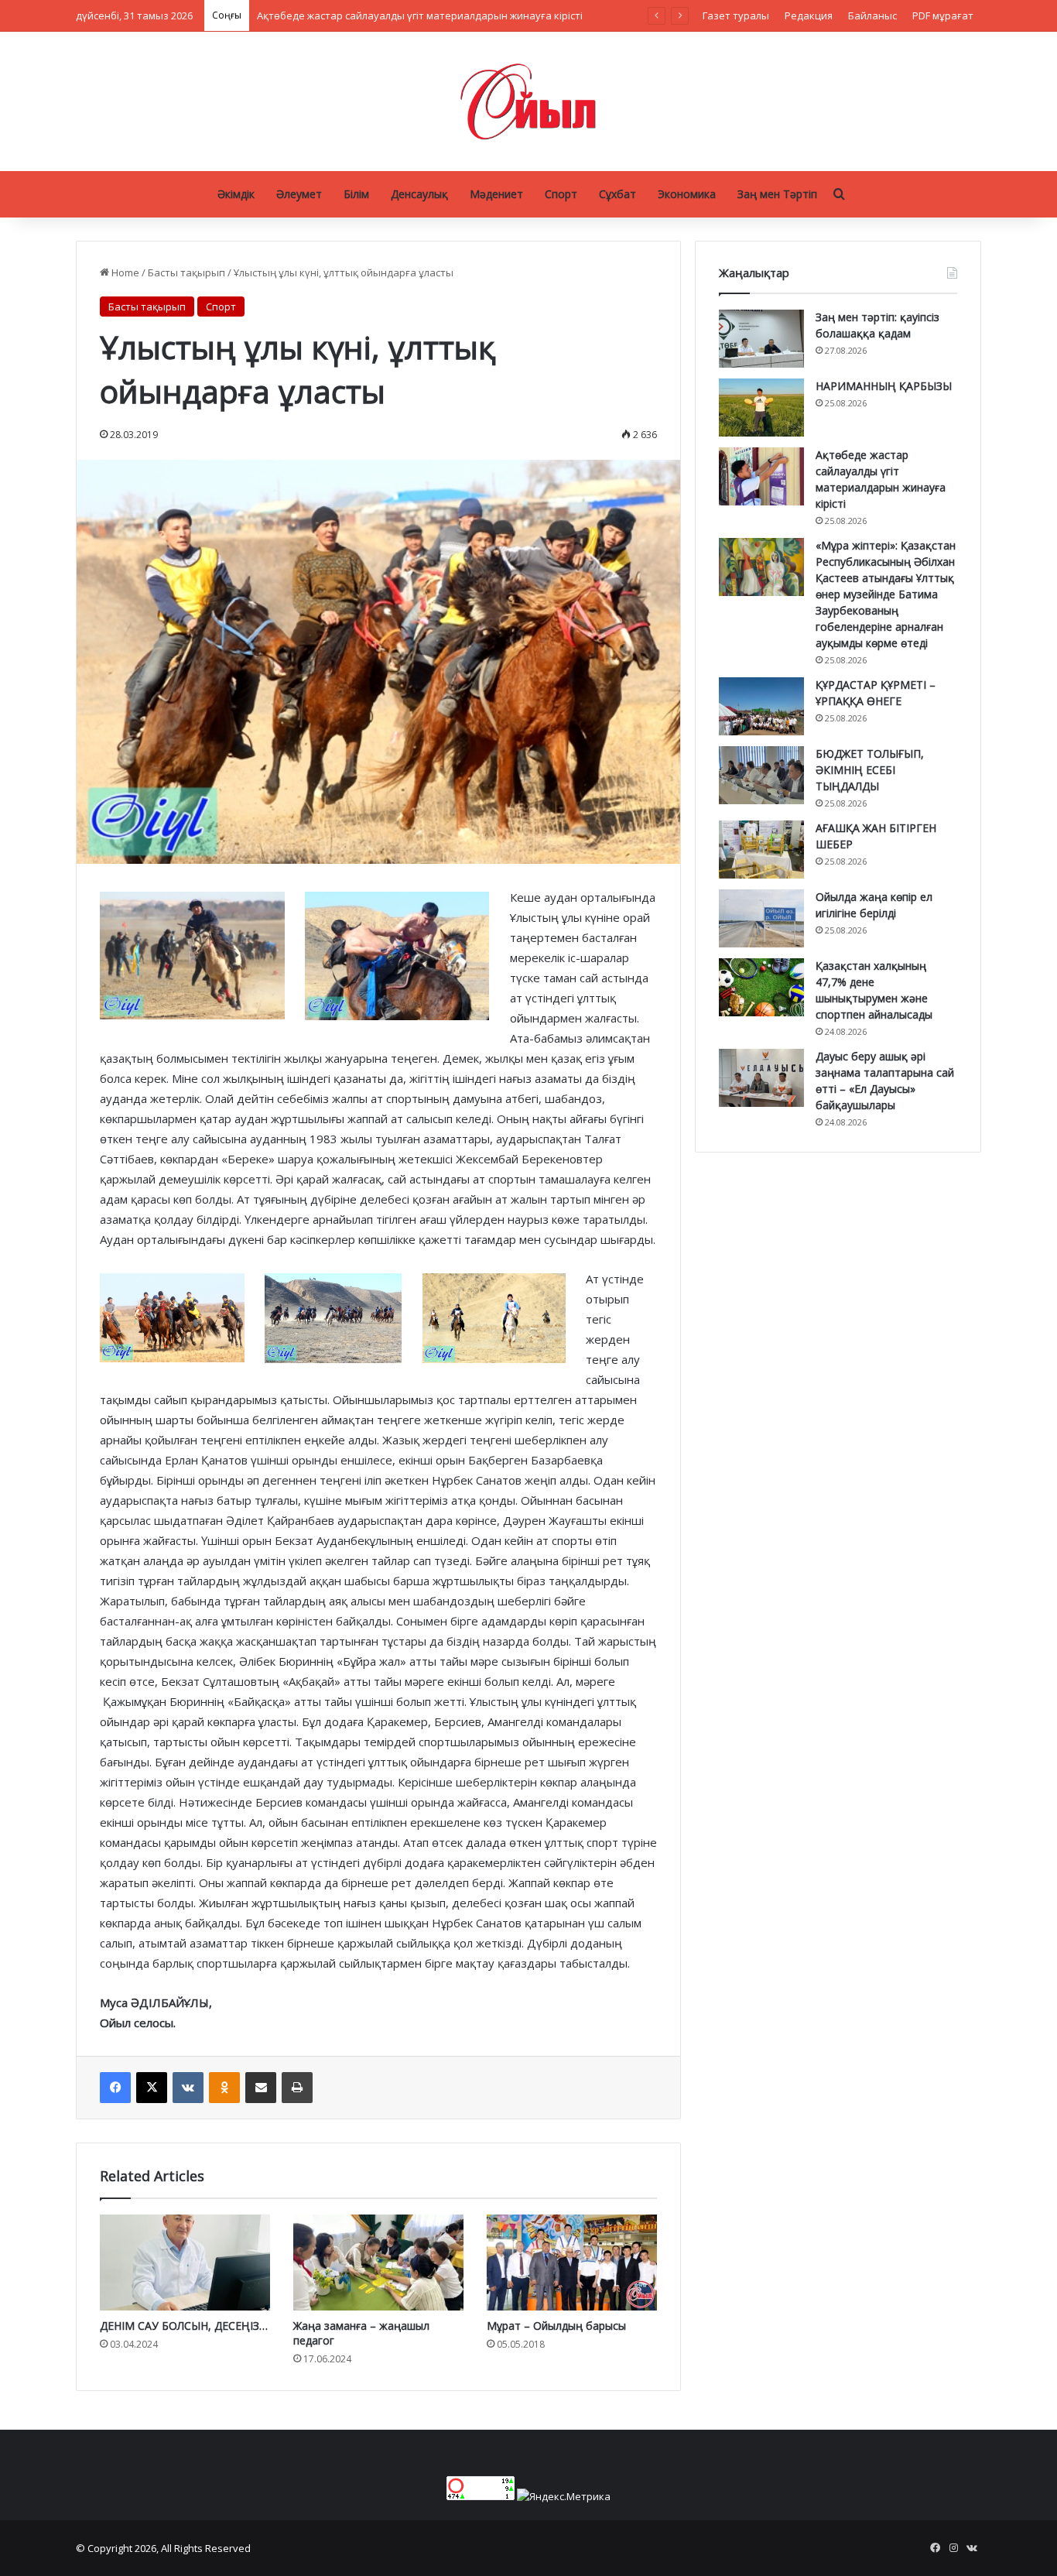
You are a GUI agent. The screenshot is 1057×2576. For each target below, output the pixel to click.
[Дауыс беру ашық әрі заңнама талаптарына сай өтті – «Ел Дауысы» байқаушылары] (761, 1078)
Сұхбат (617, 194)
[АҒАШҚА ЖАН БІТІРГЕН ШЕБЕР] (761, 850)
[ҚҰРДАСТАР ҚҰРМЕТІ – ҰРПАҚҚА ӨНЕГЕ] (761, 706)
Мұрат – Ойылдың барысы (556, 2326)
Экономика (687, 194)
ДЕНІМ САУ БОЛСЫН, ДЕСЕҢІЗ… (184, 2326)
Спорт (561, 194)
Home (124, 272)
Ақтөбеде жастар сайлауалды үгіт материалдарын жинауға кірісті (420, 15)
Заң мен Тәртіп (777, 194)
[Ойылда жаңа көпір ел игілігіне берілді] (761, 918)
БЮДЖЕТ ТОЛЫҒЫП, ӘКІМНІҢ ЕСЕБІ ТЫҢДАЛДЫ (870, 770)
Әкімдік (236, 194)
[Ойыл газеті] (528, 101)
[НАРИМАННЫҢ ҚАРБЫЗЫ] (761, 408)
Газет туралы (736, 15)
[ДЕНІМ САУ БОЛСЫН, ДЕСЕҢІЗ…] (185, 2263)
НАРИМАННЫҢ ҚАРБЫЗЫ (884, 386)
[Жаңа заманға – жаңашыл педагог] (378, 2263)
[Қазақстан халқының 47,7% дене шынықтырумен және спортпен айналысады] (761, 987)
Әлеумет (299, 194)
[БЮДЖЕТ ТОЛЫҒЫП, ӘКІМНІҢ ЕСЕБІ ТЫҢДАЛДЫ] (761, 775)
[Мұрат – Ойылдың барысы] (572, 2263)
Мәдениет (496, 194)
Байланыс (872, 15)
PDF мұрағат (943, 15)
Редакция (809, 15)
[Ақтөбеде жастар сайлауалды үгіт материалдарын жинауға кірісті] (761, 476)
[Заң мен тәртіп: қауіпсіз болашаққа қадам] (761, 339)
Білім (356, 194)
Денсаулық (419, 194)
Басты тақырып (186, 272)
